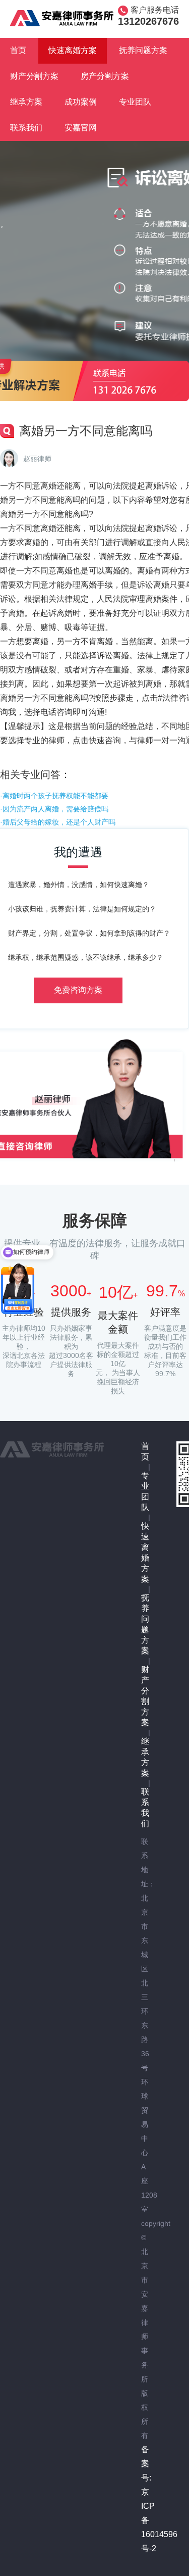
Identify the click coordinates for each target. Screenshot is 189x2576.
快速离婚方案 (73, 50)
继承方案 (26, 102)
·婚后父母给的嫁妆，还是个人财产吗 (58, 822)
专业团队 (135, 102)
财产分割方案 (34, 76)
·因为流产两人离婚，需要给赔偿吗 (54, 809)
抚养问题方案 (143, 50)
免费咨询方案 (78, 990)
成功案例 (81, 102)
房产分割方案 (105, 76)
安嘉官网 (81, 128)
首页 (18, 50)
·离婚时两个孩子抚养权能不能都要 (54, 796)
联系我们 (26, 128)
